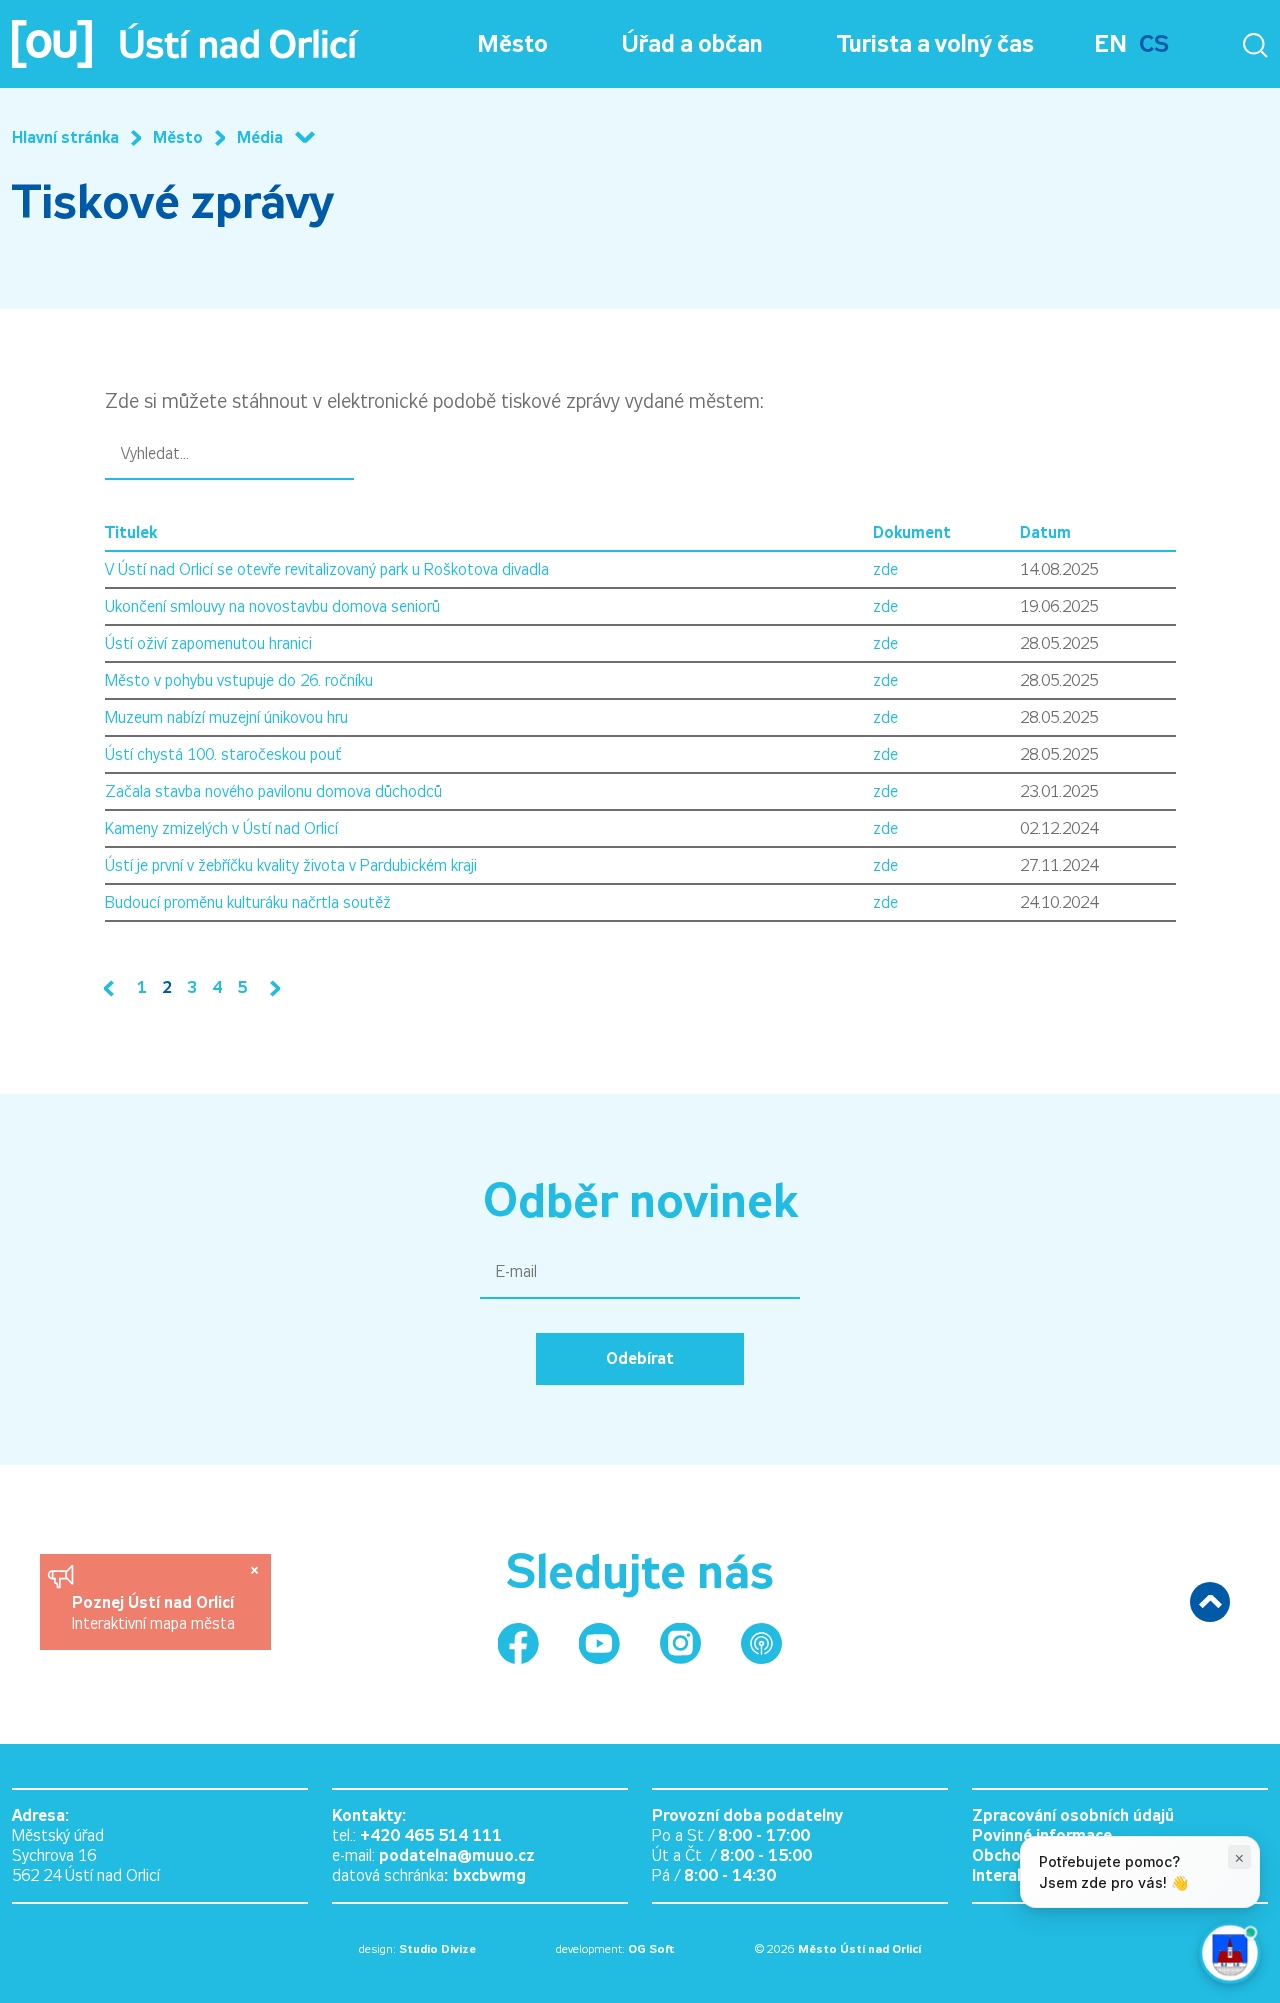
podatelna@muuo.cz (457, 1855)
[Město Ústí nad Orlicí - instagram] (680, 1643)
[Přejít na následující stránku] (271, 988)
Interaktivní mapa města (153, 1623)
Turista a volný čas (935, 44)
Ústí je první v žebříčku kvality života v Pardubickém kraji (291, 865)
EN (1110, 44)
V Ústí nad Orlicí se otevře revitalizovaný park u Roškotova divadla (327, 569)
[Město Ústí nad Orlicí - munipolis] (761, 1643)
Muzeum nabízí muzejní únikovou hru (226, 717)
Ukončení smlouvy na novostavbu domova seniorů (272, 606)
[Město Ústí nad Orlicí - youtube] (599, 1643)
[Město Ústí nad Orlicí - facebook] (518, 1643)
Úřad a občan (692, 44)
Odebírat (640, 1358)
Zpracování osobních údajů (1073, 1815)
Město (512, 44)
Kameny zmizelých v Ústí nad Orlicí (221, 828)
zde (885, 569)
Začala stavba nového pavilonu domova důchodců (273, 791)
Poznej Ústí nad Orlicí (155, 1602)
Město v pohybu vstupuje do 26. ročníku (239, 680)
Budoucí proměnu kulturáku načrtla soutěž (248, 902)
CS (1154, 44)
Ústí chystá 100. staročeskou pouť (223, 754)
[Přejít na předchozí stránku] (113, 988)
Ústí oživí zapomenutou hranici (208, 643)
